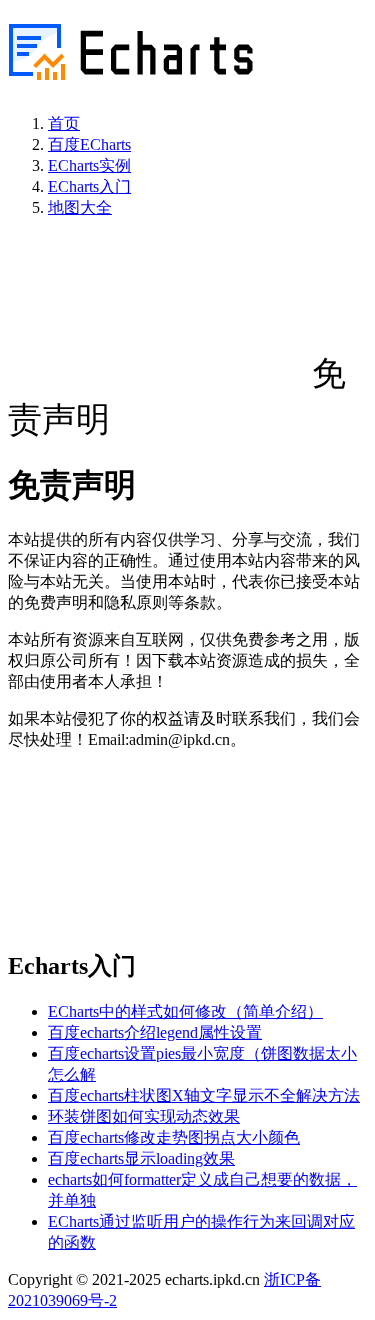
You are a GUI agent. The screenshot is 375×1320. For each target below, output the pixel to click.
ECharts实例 (89, 165)
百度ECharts (89, 144)
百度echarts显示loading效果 (141, 1158)
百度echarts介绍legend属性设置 (155, 1032)
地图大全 (80, 207)
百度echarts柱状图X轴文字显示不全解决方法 (204, 1095)
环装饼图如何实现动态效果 (144, 1116)
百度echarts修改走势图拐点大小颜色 (174, 1137)
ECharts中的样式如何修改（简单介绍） (185, 1011)
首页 (64, 123)
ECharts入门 (89, 186)
